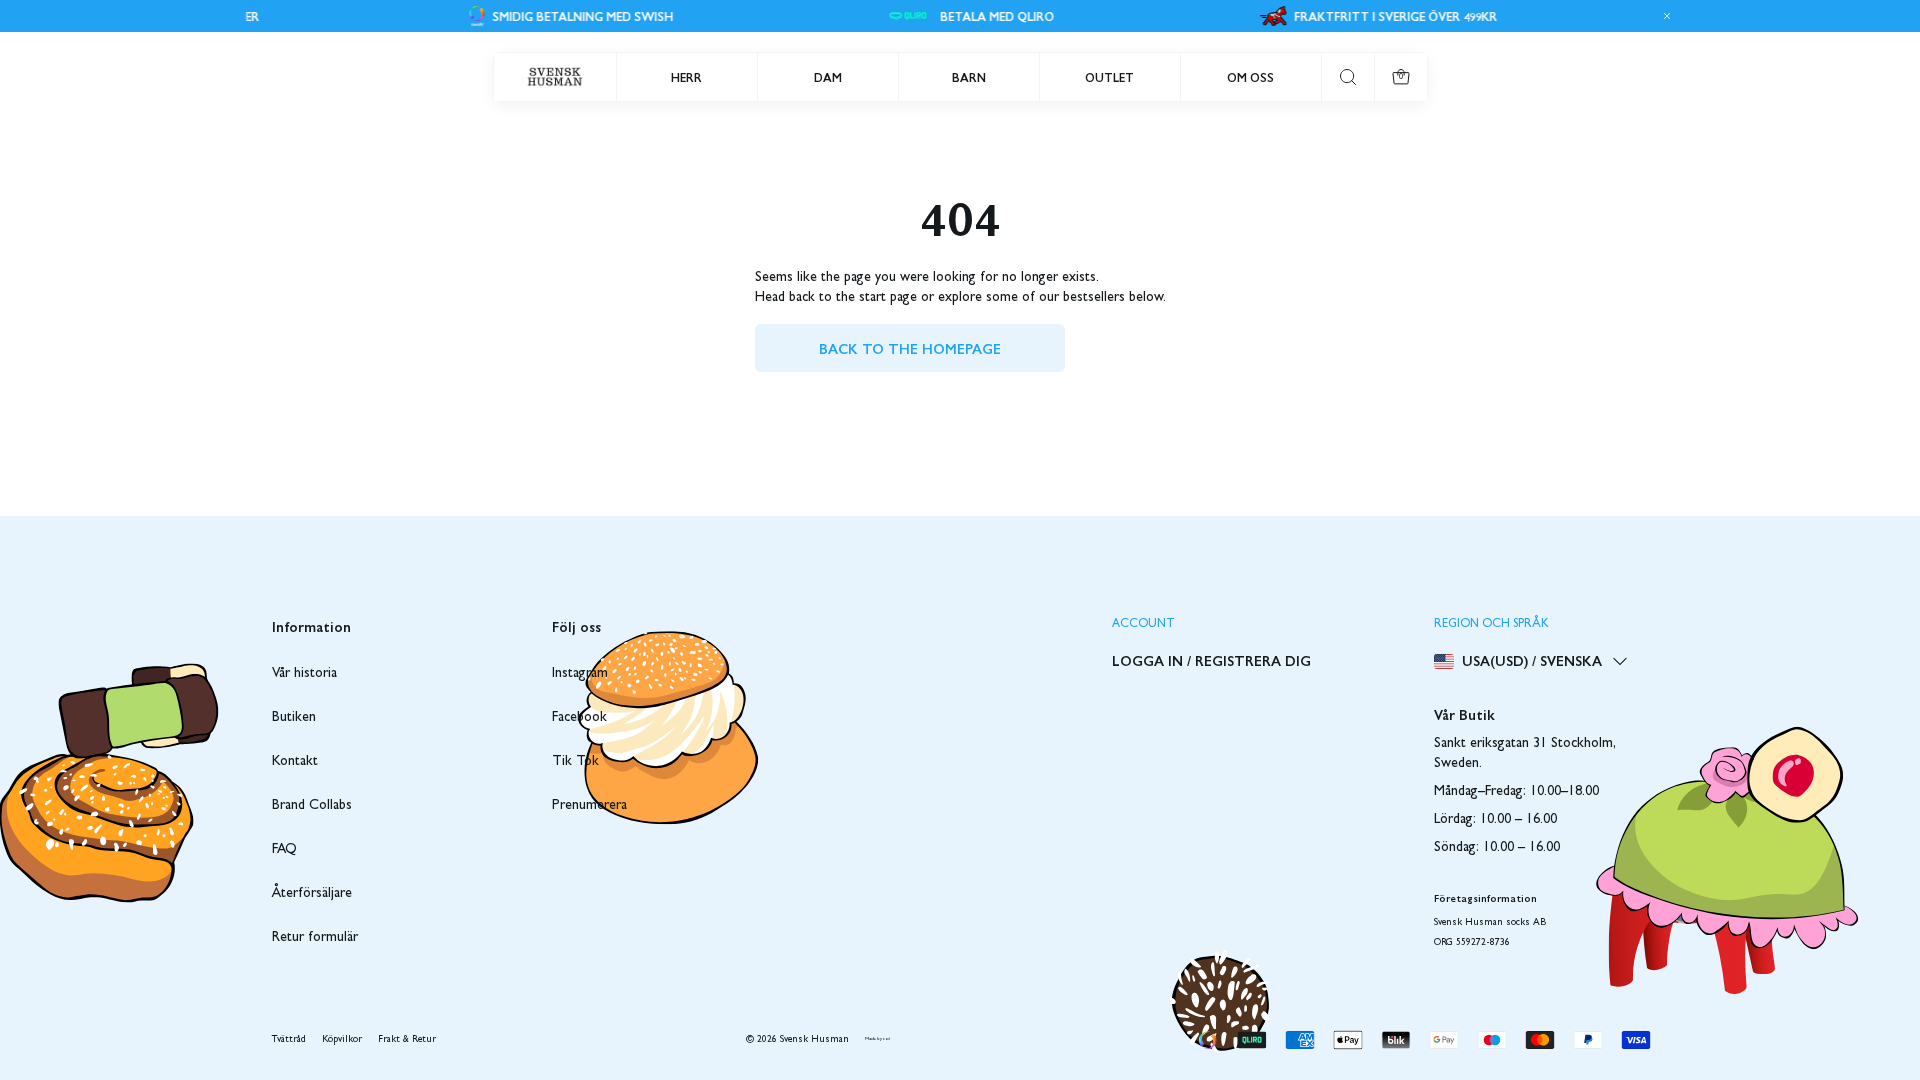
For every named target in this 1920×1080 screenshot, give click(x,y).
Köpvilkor (342, 1040)
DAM (828, 77)
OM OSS (1250, 77)
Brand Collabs (312, 806)
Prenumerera (589, 806)
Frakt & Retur (407, 1040)
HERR (686, 77)
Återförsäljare (312, 894)
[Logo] (555, 77)
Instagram (580, 674)
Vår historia (304, 674)
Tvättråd (289, 1040)
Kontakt (295, 762)
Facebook (579, 718)
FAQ (284, 850)
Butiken (294, 718)
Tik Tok (575, 762)
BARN (969, 77)
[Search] (1348, 77)
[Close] (1664, 16)
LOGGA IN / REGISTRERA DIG (1211, 660)
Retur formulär (315, 938)
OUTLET (1109, 77)
